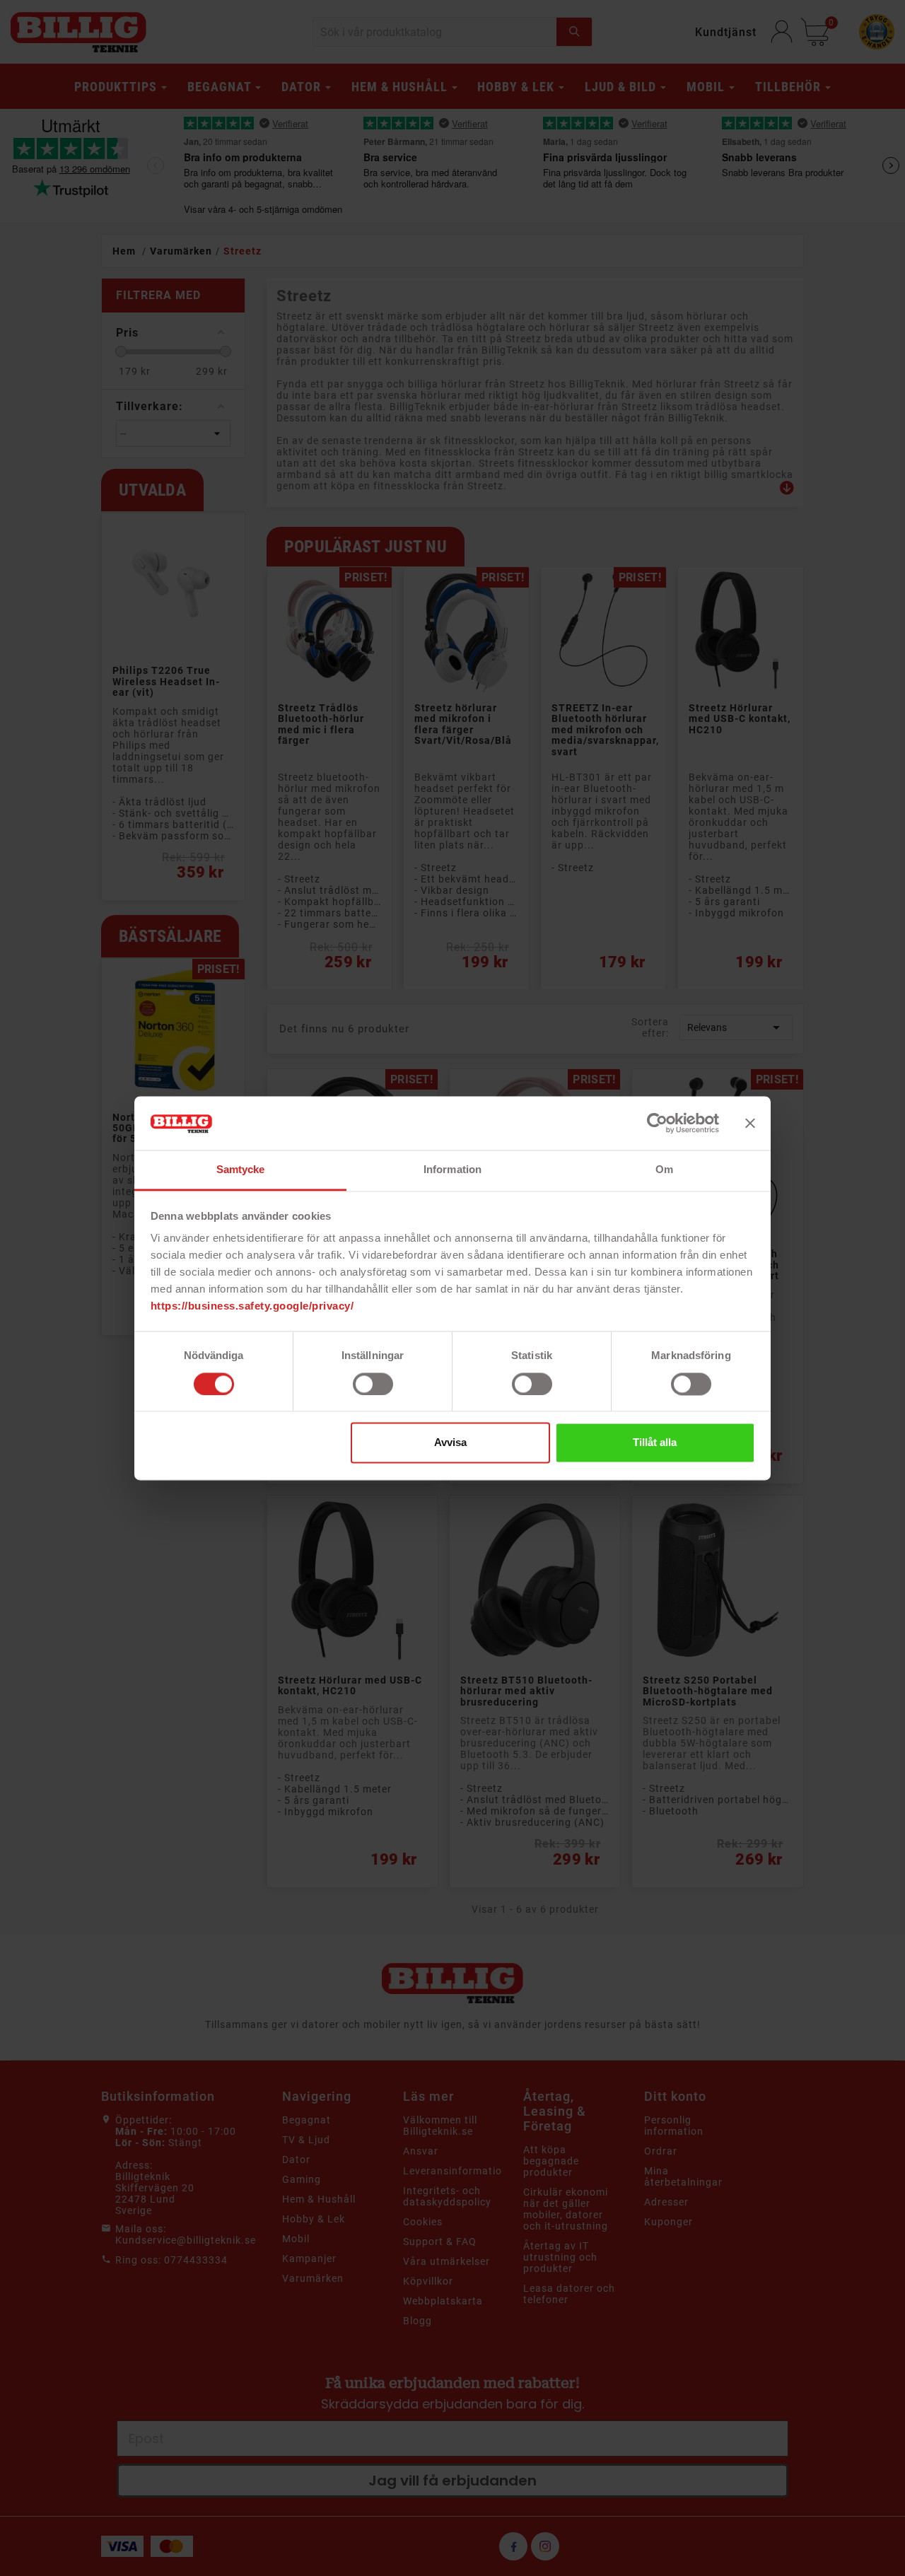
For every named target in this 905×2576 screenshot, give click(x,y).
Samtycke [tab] (241, 1170)
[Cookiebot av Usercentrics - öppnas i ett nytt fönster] (657, 1123)
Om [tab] (664, 1170)
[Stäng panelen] (750, 1123)
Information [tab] (452, 1170)
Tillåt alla (655, 1443)
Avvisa (450, 1443)
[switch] (373, 1384)
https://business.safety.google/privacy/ (252, 1306)
